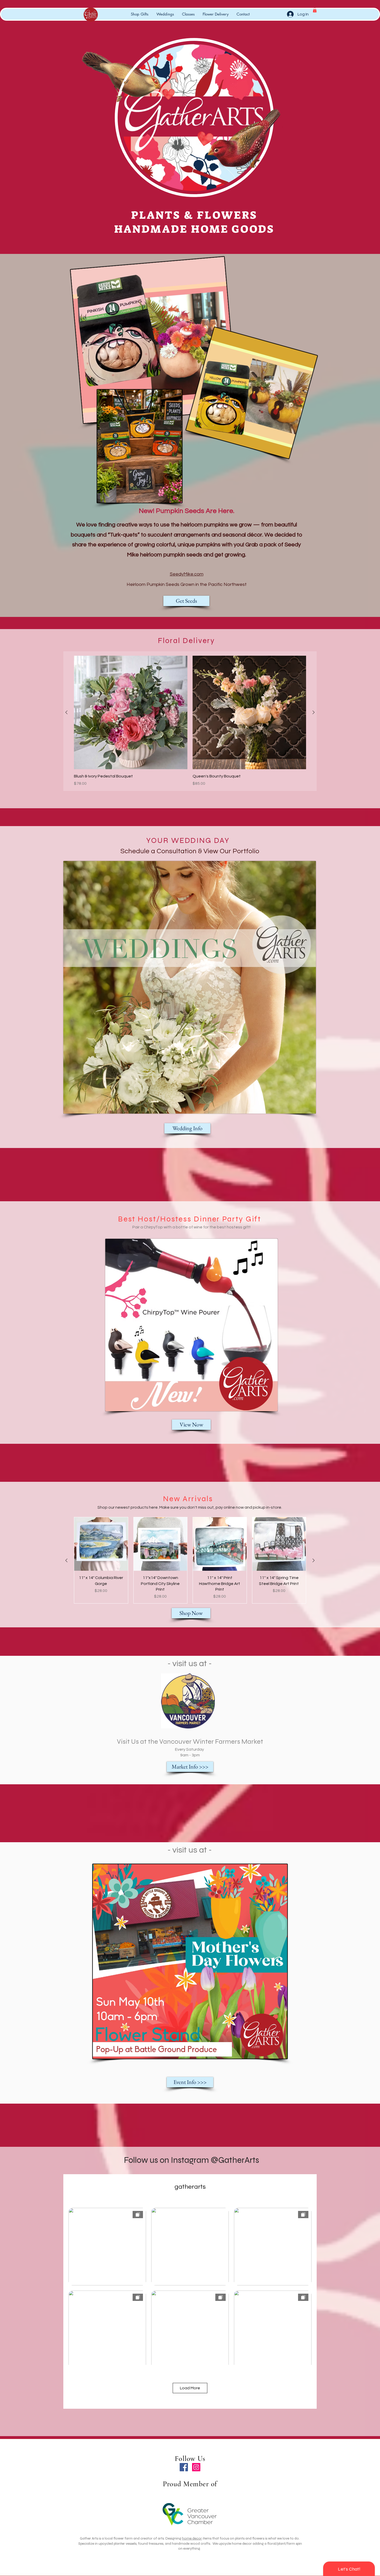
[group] (190, 721)
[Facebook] (184, 2467)
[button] (315, 10)
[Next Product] (314, 712)
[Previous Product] (66, 712)
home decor (192, 2538)
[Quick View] (131, 712)
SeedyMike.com (187, 574)
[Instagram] (196, 2467)
